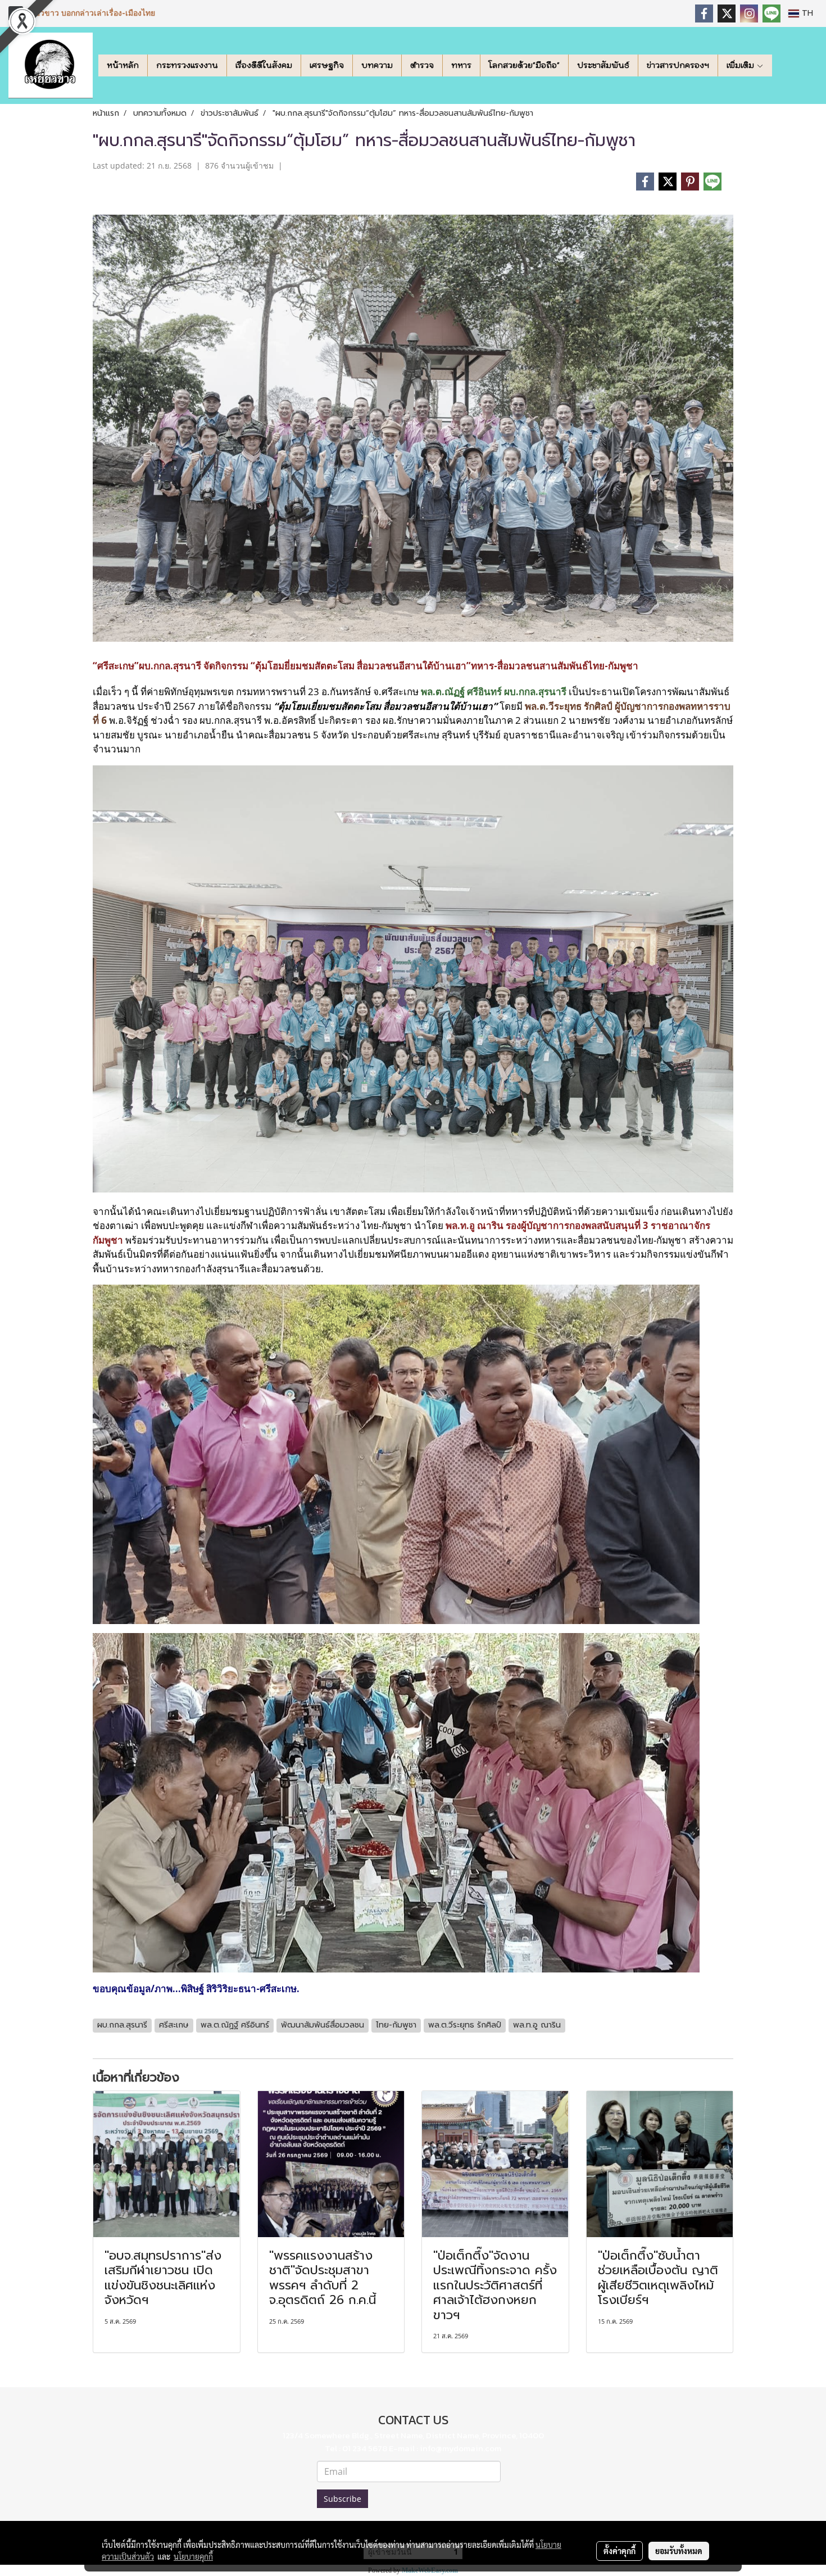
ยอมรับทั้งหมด (679, 2551)
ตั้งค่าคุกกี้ (619, 2551)
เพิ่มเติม (741, 65)
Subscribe (342, 2499)
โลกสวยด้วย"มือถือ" (524, 65)
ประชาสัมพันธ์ (603, 65)
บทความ (377, 65)
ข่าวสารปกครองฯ (678, 65)
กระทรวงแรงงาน (187, 65)
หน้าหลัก (123, 65)
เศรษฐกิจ (327, 65)
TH (806, 13)
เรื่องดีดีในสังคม (264, 65)
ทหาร (461, 65)
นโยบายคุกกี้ (193, 2556)
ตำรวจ (422, 65)
